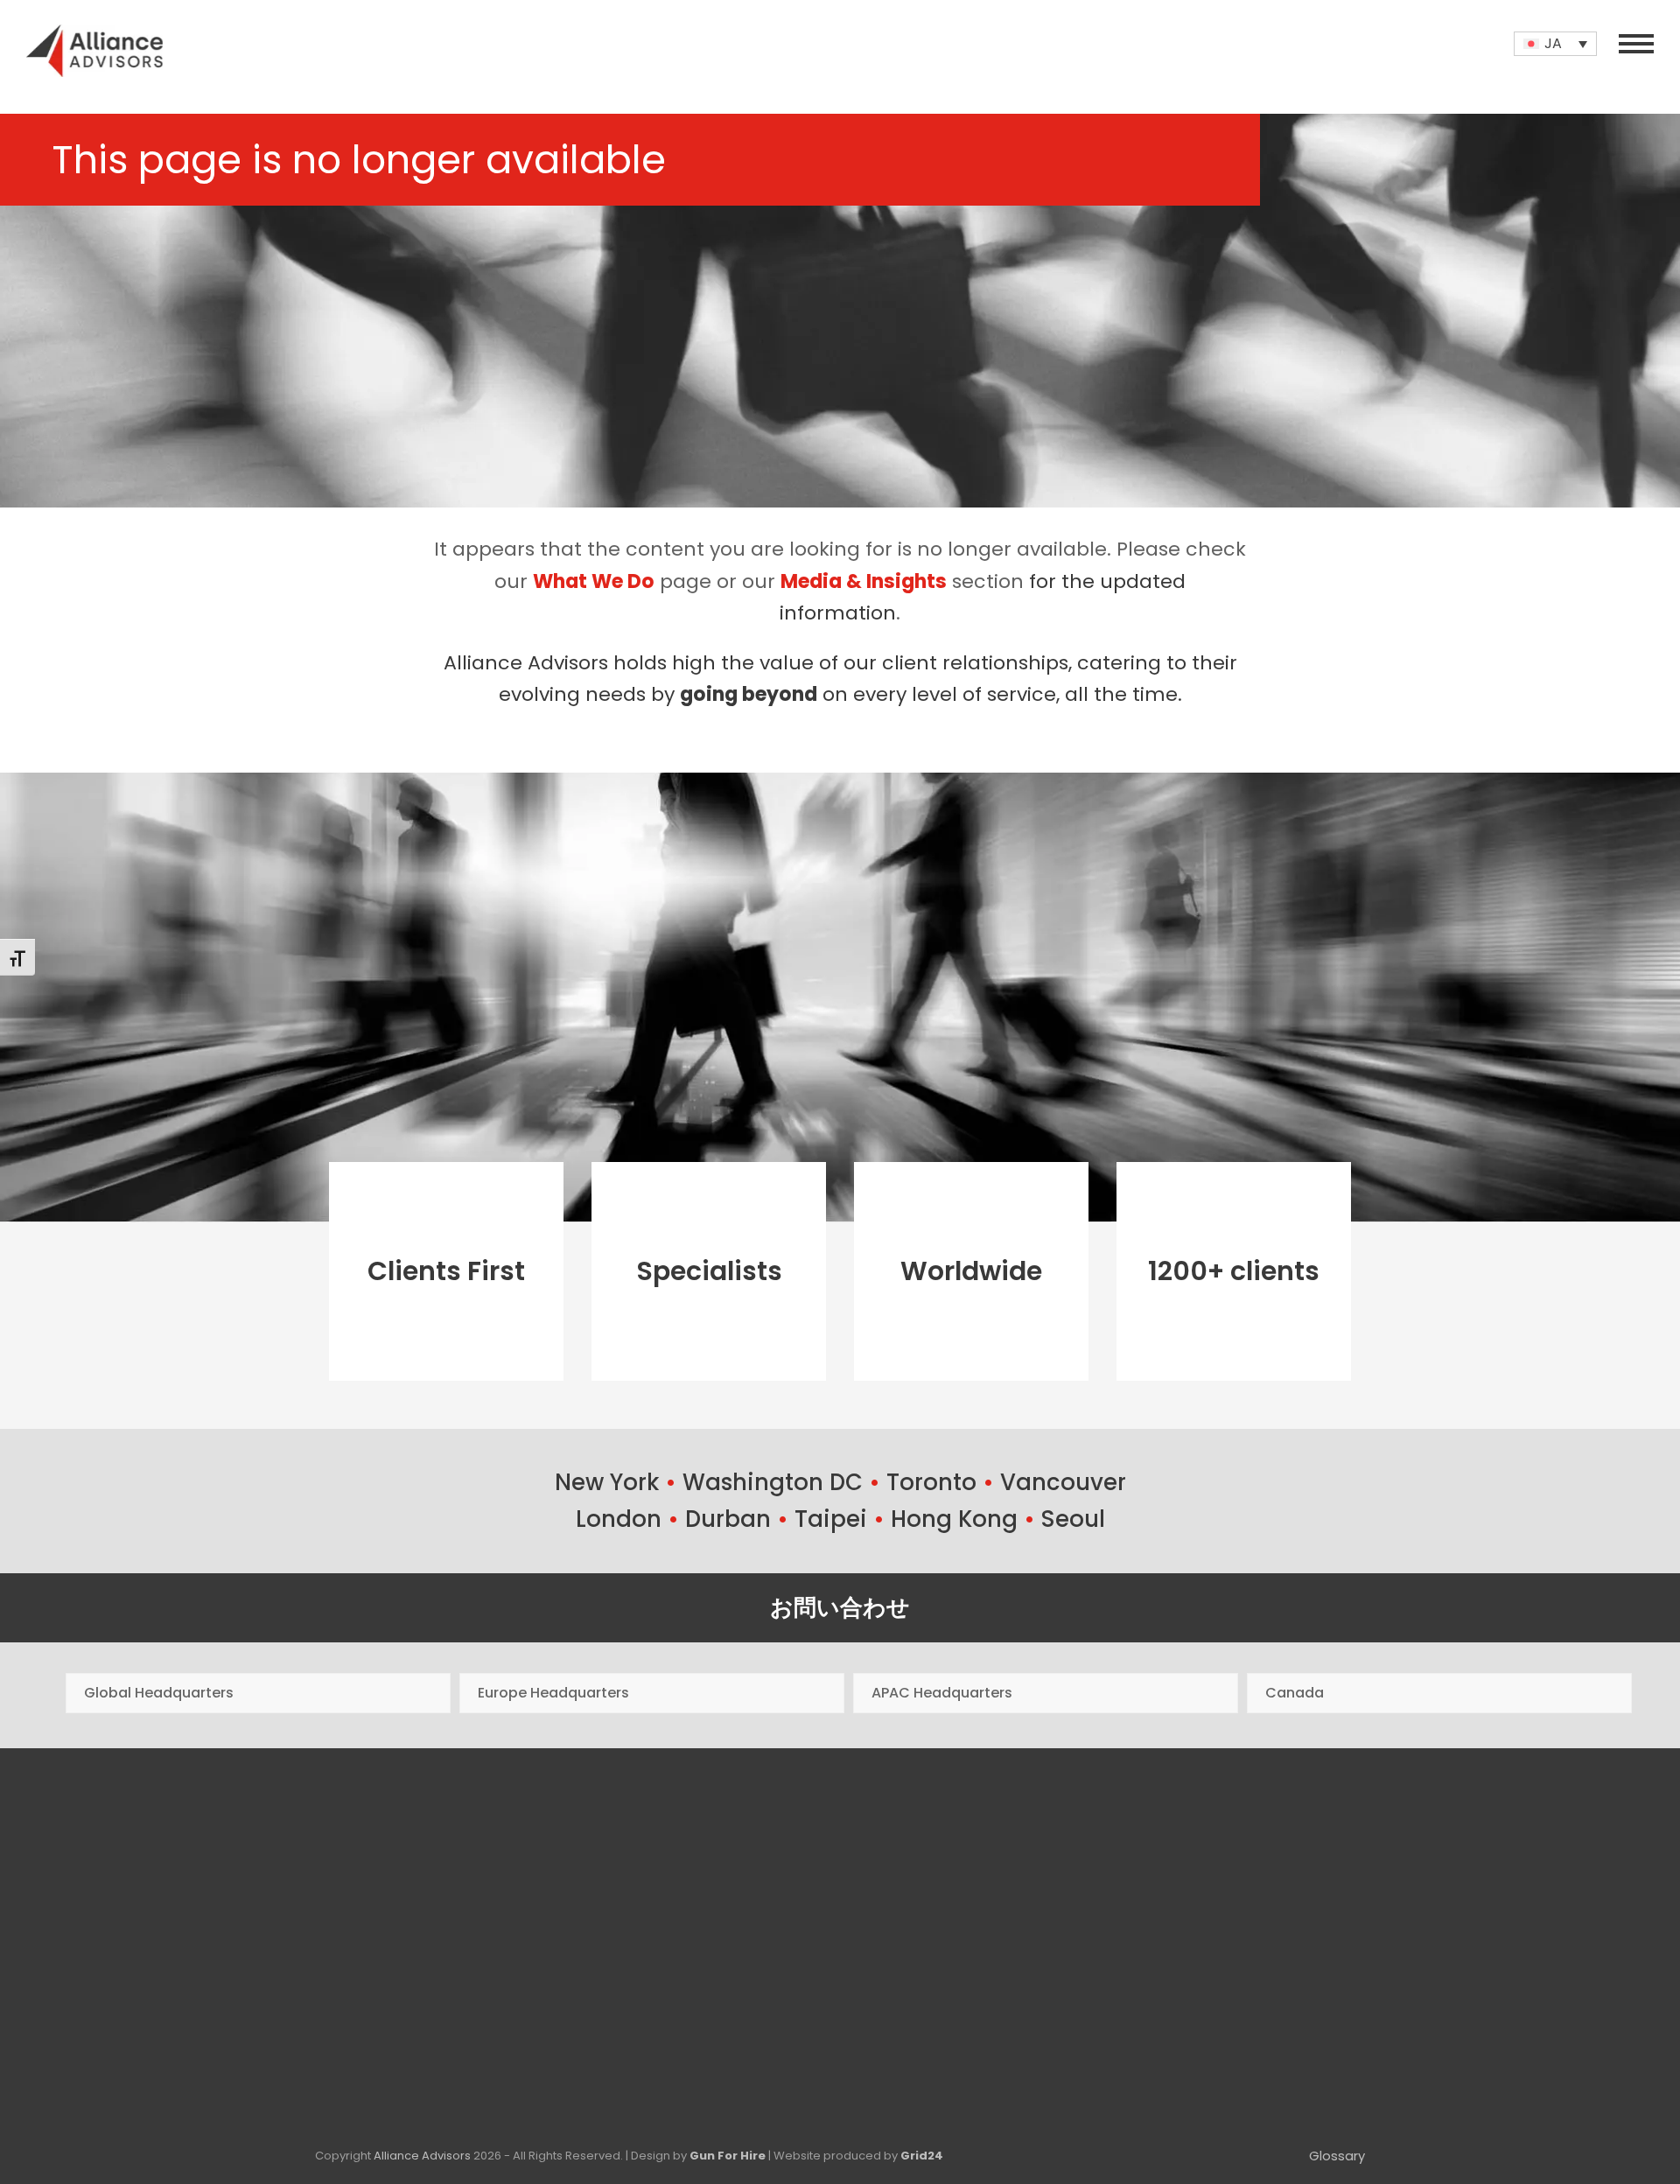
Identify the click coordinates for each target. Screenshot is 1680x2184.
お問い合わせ (840, 1607)
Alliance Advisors (422, 2156)
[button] (1636, 44)
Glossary (1337, 2156)
